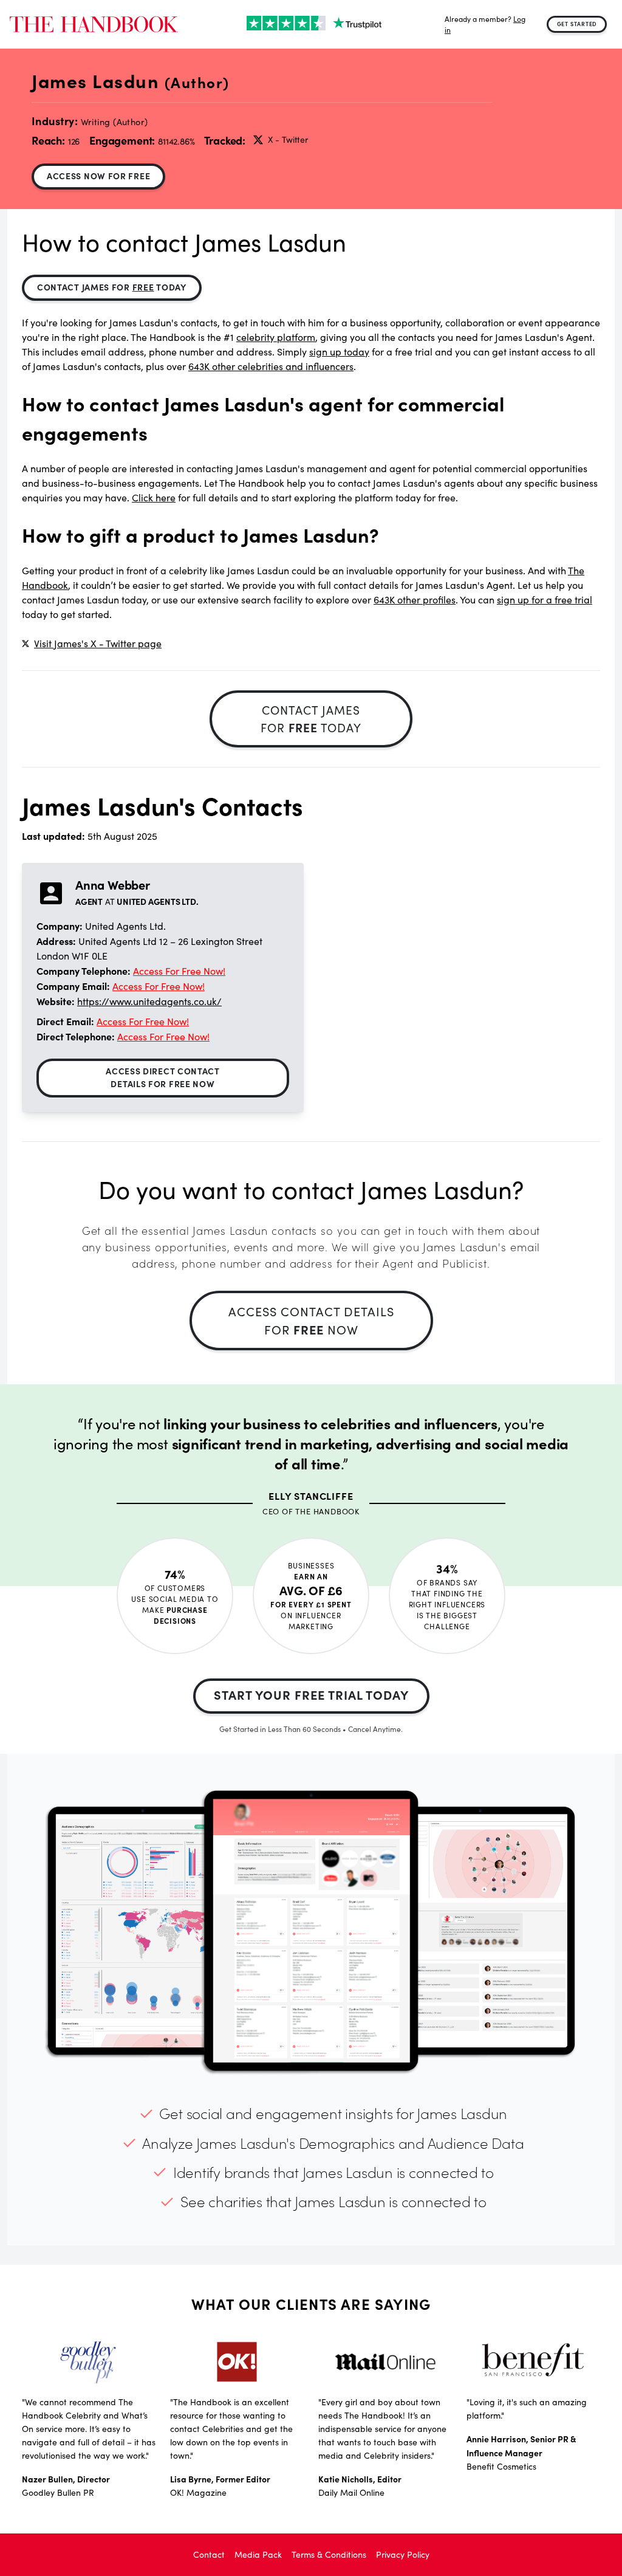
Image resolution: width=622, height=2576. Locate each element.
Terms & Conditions (329, 2554)
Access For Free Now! (179, 971)
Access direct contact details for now (163, 1077)
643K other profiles (415, 599)
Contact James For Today (112, 287)
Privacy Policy (403, 2554)
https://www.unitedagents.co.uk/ (149, 1001)
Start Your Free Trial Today (311, 1695)
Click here (154, 497)
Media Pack (258, 2554)
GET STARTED (577, 24)
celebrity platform (276, 337)
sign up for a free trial (545, 599)
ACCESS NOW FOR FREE (98, 176)
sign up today (339, 352)
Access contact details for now (311, 1320)
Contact (209, 2554)
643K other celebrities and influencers (271, 366)
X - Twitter (288, 139)
